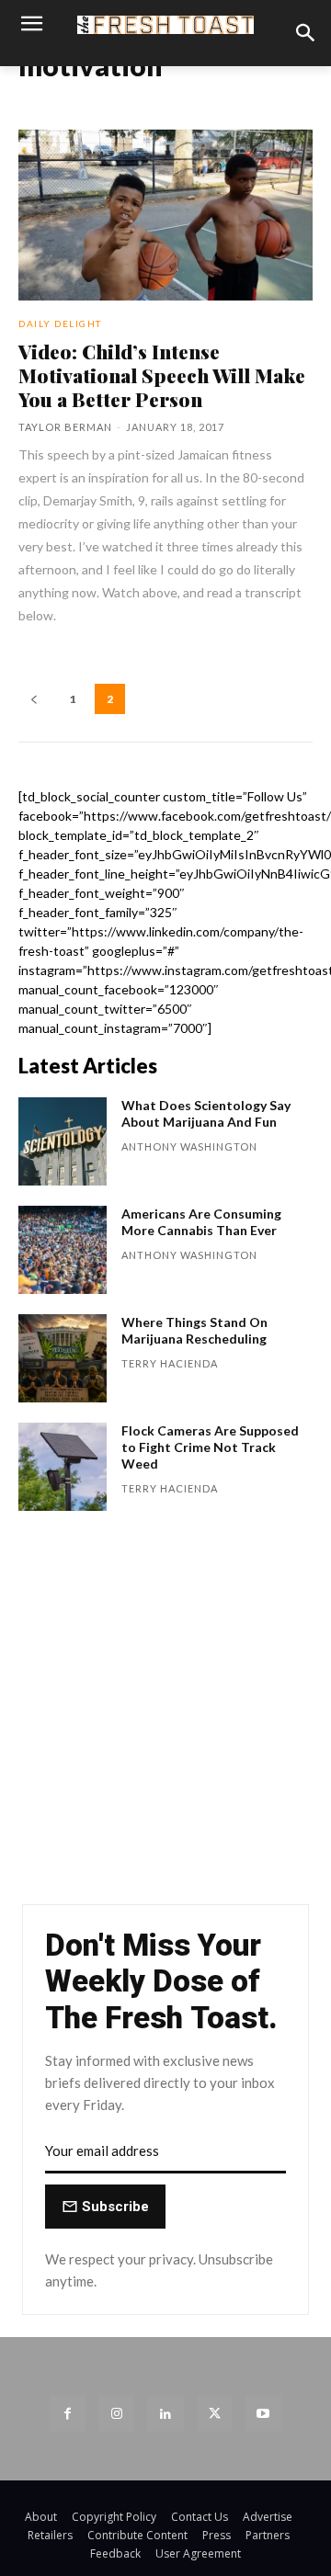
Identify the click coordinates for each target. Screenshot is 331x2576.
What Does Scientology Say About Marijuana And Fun (206, 1113)
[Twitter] (215, 2413)
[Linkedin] (165, 2413)
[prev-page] (34, 699)
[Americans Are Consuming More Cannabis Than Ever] (63, 1250)
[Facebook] (68, 2413)
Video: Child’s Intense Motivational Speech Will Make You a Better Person (162, 375)
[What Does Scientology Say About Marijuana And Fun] (63, 1141)
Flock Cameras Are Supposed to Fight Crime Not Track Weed (210, 1447)
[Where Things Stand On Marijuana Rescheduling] (63, 1358)
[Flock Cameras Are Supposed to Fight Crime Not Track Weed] (63, 1467)
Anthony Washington (189, 1146)
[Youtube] (263, 2413)
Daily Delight (60, 323)
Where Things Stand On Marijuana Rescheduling (194, 1330)
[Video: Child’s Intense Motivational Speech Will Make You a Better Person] (165, 215)
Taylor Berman (65, 427)
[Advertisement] (165, 1717)
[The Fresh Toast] (165, 24)
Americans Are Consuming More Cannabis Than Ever (201, 1222)
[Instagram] (116, 2413)
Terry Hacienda (170, 1363)
